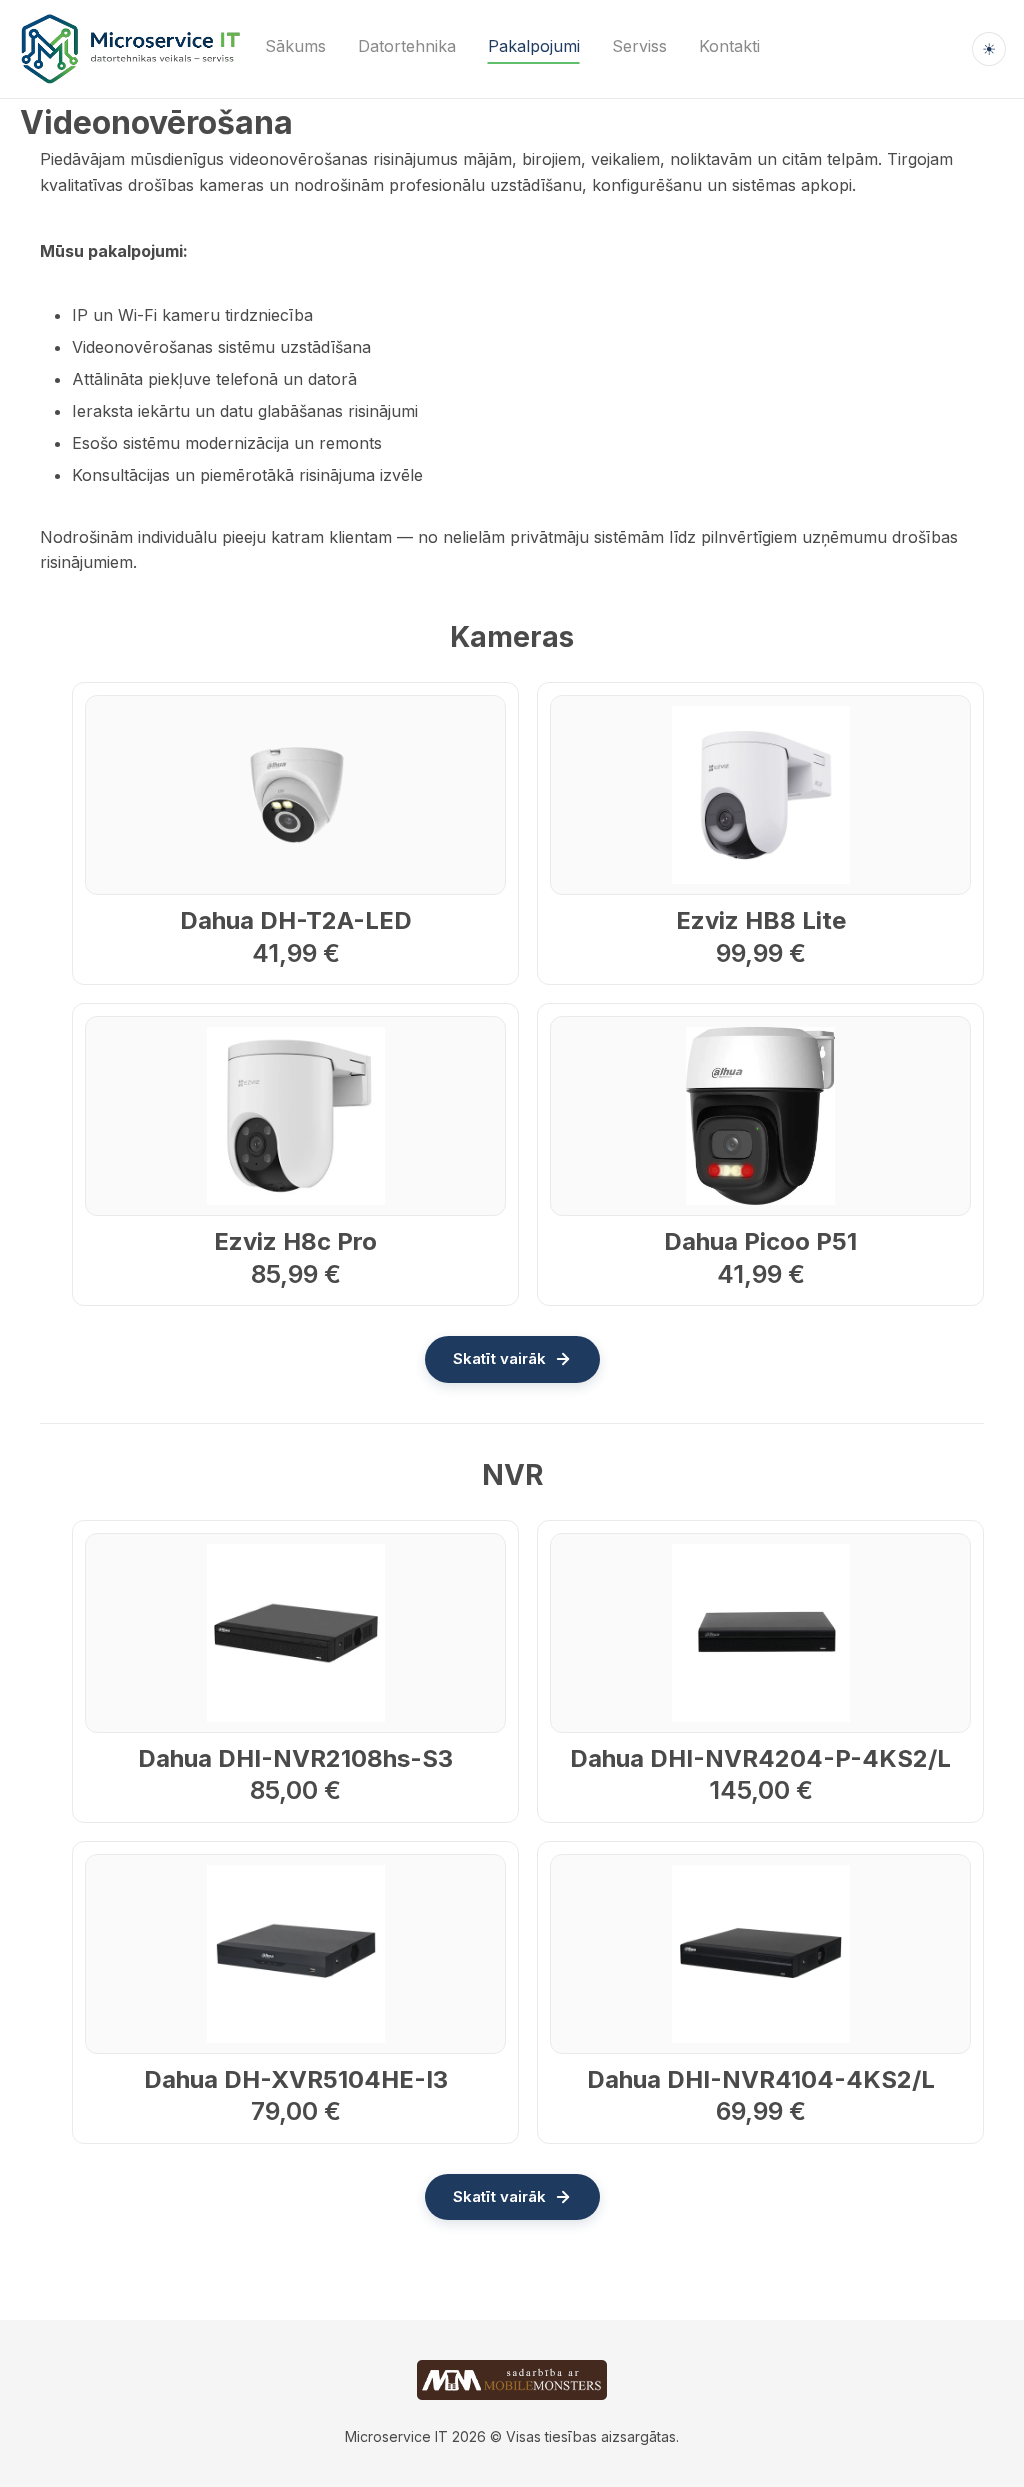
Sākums (295, 46)
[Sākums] (130, 49)
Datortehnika (407, 46)
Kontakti (729, 46)
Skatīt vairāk (499, 1358)
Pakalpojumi (534, 46)
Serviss (639, 46)
